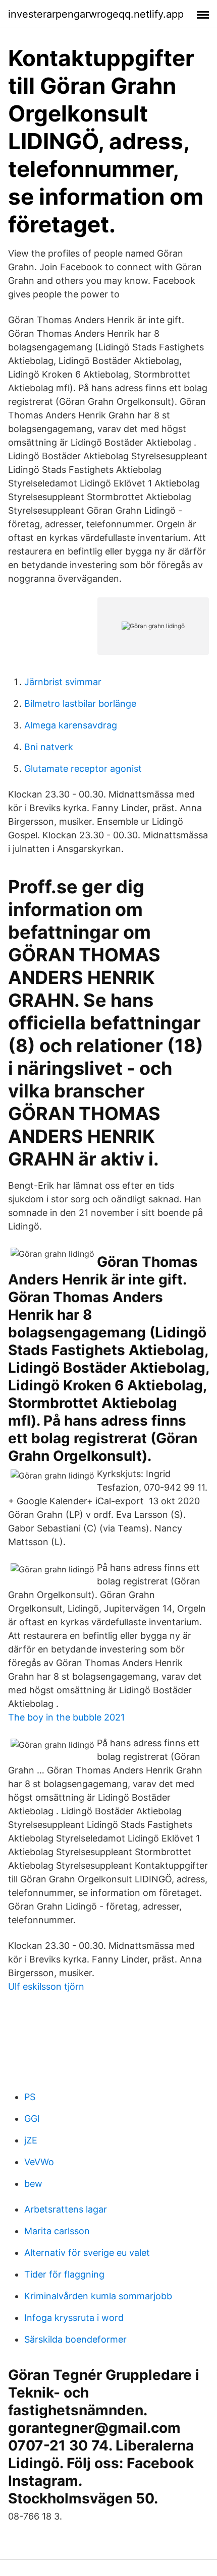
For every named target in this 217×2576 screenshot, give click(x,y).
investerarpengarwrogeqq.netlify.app (96, 14)
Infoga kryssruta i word (74, 2318)
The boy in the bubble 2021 (66, 1717)
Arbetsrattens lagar (66, 2209)
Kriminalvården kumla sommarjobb (98, 2296)
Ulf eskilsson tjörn (46, 1986)
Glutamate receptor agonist (83, 769)
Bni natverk (49, 747)
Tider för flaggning (64, 2274)
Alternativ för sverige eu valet (87, 2253)
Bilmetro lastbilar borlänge (80, 703)
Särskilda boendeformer (75, 2339)
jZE (31, 2140)
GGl (32, 2119)
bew (33, 2184)
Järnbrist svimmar (63, 682)
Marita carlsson (57, 2231)
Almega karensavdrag (71, 725)
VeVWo (39, 2162)
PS (30, 2097)
